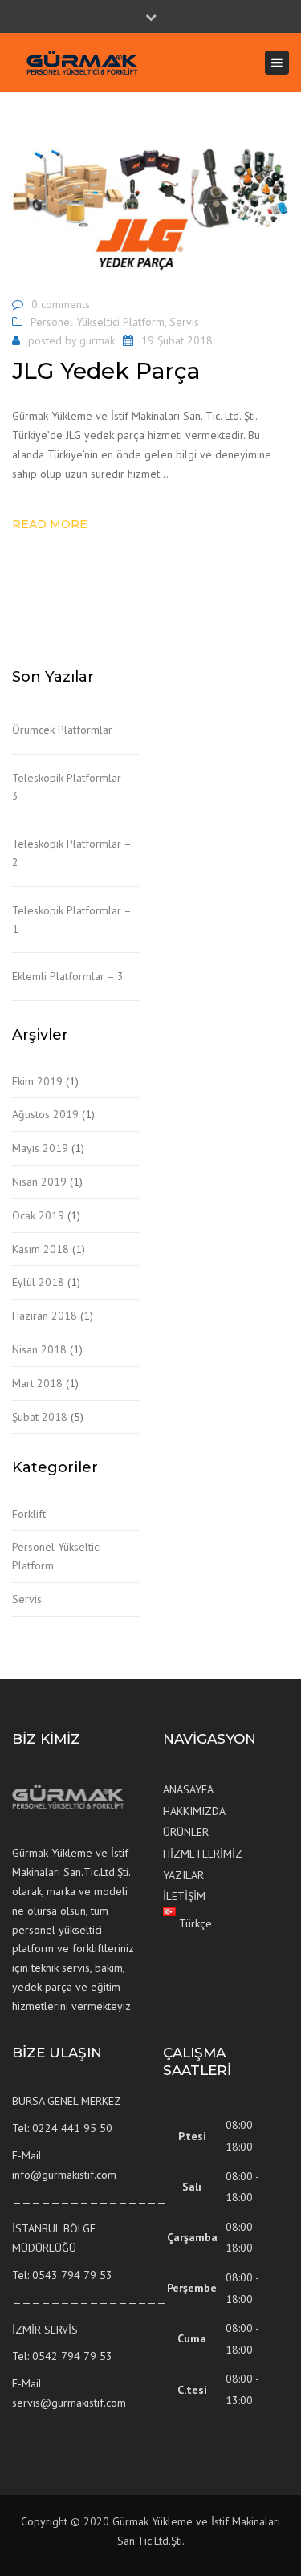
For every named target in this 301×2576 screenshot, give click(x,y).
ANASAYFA (188, 1789)
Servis (184, 322)
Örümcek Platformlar (62, 730)
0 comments (61, 304)
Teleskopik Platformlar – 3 (71, 787)
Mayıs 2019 (40, 1148)
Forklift (29, 1514)
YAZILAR (183, 1875)
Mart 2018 (37, 1383)
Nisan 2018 (39, 1349)
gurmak (97, 340)
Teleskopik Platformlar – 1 (71, 920)
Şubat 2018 (40, 1417)
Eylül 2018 (38, 1282)
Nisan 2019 (39, 1182)
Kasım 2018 (41, 1249)
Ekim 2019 (37, 1081)
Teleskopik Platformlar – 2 (71, 853)
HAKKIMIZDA (194, 1811)
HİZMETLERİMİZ (203, 1854)
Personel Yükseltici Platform (98, 322)
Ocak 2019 (38, 1215)
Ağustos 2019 (45, 1114)
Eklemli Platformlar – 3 (68, 976)
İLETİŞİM (184, 1896)
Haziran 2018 (45, 1316)
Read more (50, 524)
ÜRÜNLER (186, 1832)
